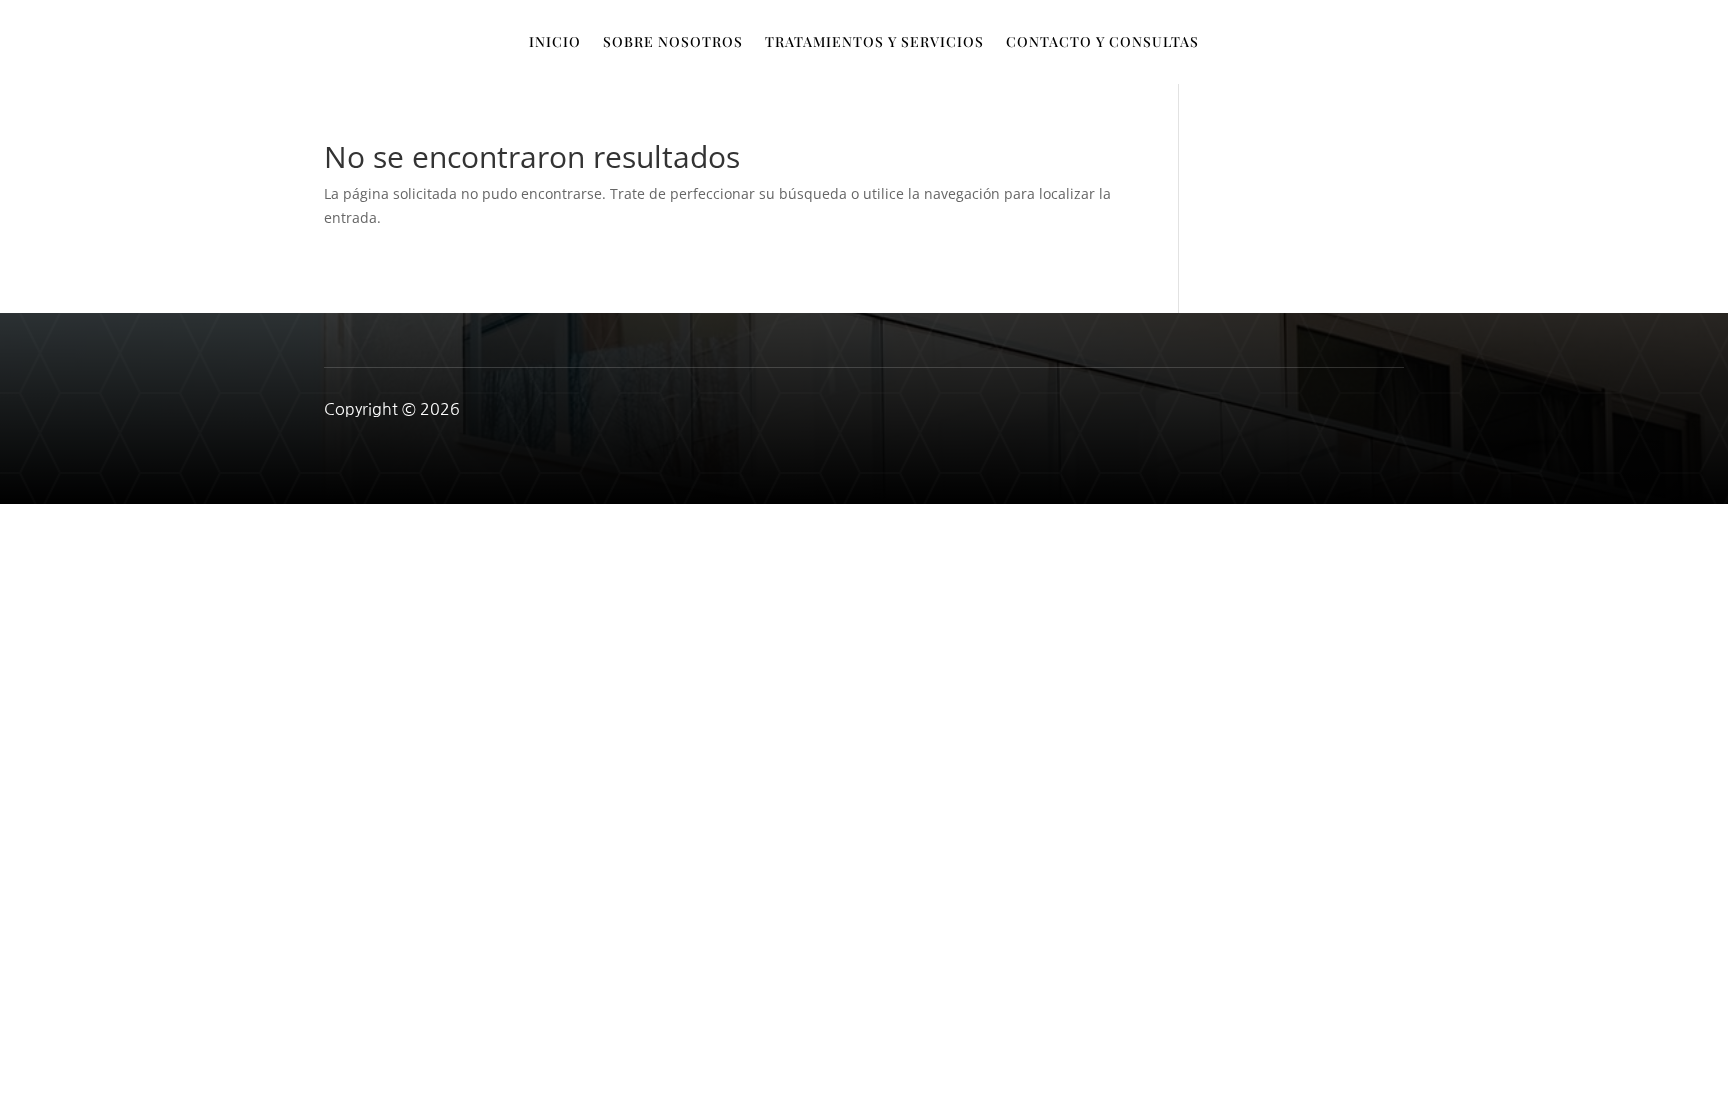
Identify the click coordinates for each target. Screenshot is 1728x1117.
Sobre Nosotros (673, 43)
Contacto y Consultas (1102, 43)
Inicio (555, 43)
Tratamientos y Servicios (874, 43)
